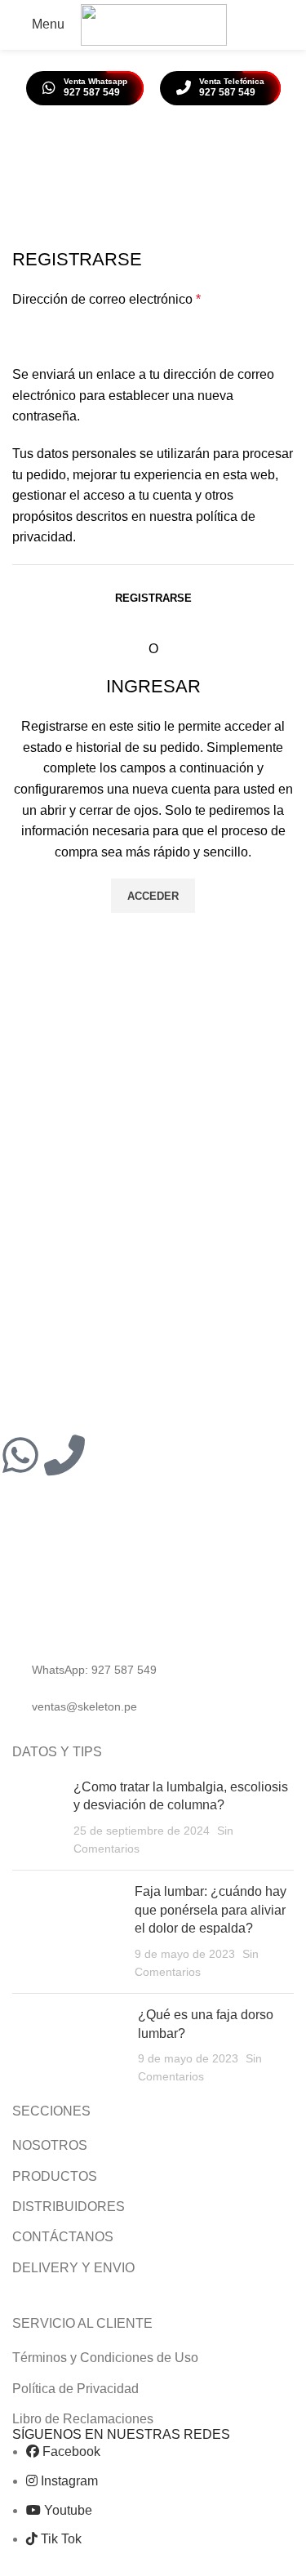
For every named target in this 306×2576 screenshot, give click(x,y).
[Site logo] (154, 24)
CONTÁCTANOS (63, 2237)
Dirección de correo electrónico (106, 299)
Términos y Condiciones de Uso (105, 2358)
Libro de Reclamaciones (83, 2419)
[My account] (254, 24)
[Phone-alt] (64, 1455)
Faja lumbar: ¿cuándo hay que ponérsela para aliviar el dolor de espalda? (211, 1910)
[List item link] (153, 1670)
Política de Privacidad (75, 2389)
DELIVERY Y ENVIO (73, 2268)
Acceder (153, 896)
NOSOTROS (50, 2145)
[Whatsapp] (20, 1455)
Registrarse (153, 598)
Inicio (115, 191)
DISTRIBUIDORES (69, 2207)
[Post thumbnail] (37, 1818)
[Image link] (117, 1608)
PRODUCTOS (55, 2176)
